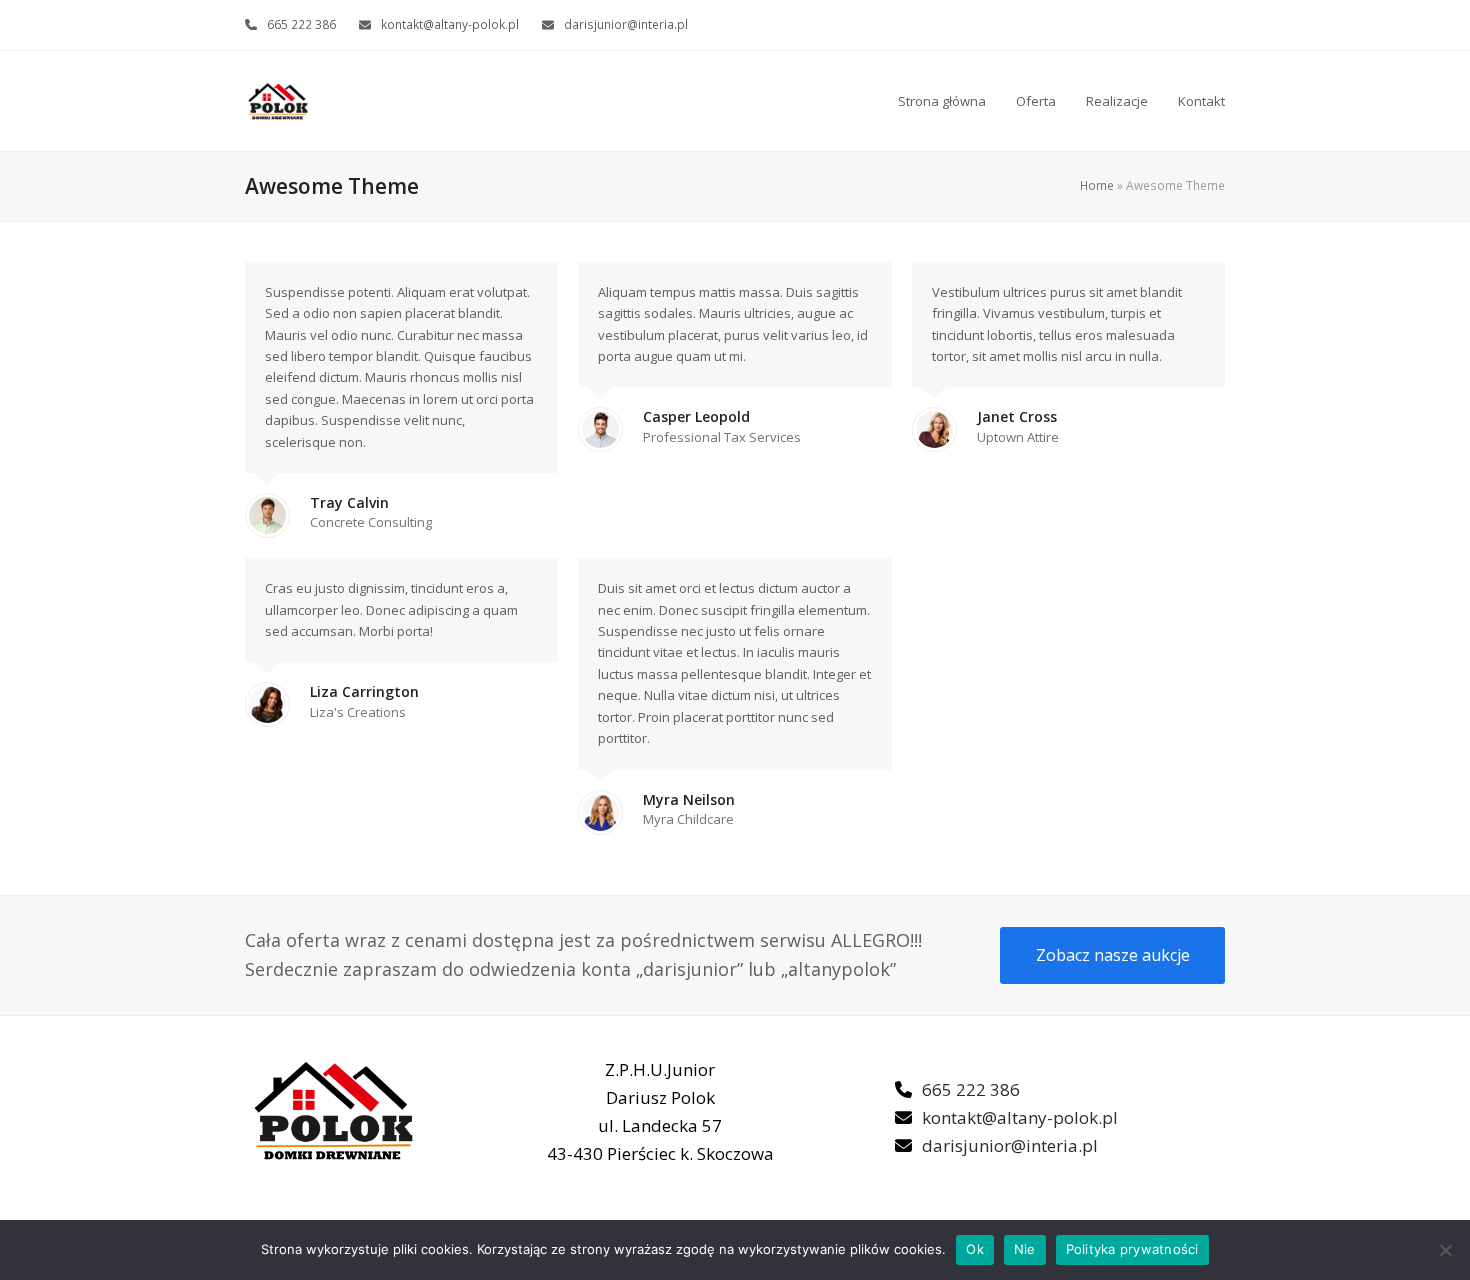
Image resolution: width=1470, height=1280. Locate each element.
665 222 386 (301, 24)
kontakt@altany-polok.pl (450, 24)
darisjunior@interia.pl (626, 24)
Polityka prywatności (1132, 1249)
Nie (1025, 1249)
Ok (975, 1249)
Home (1097, 185)
